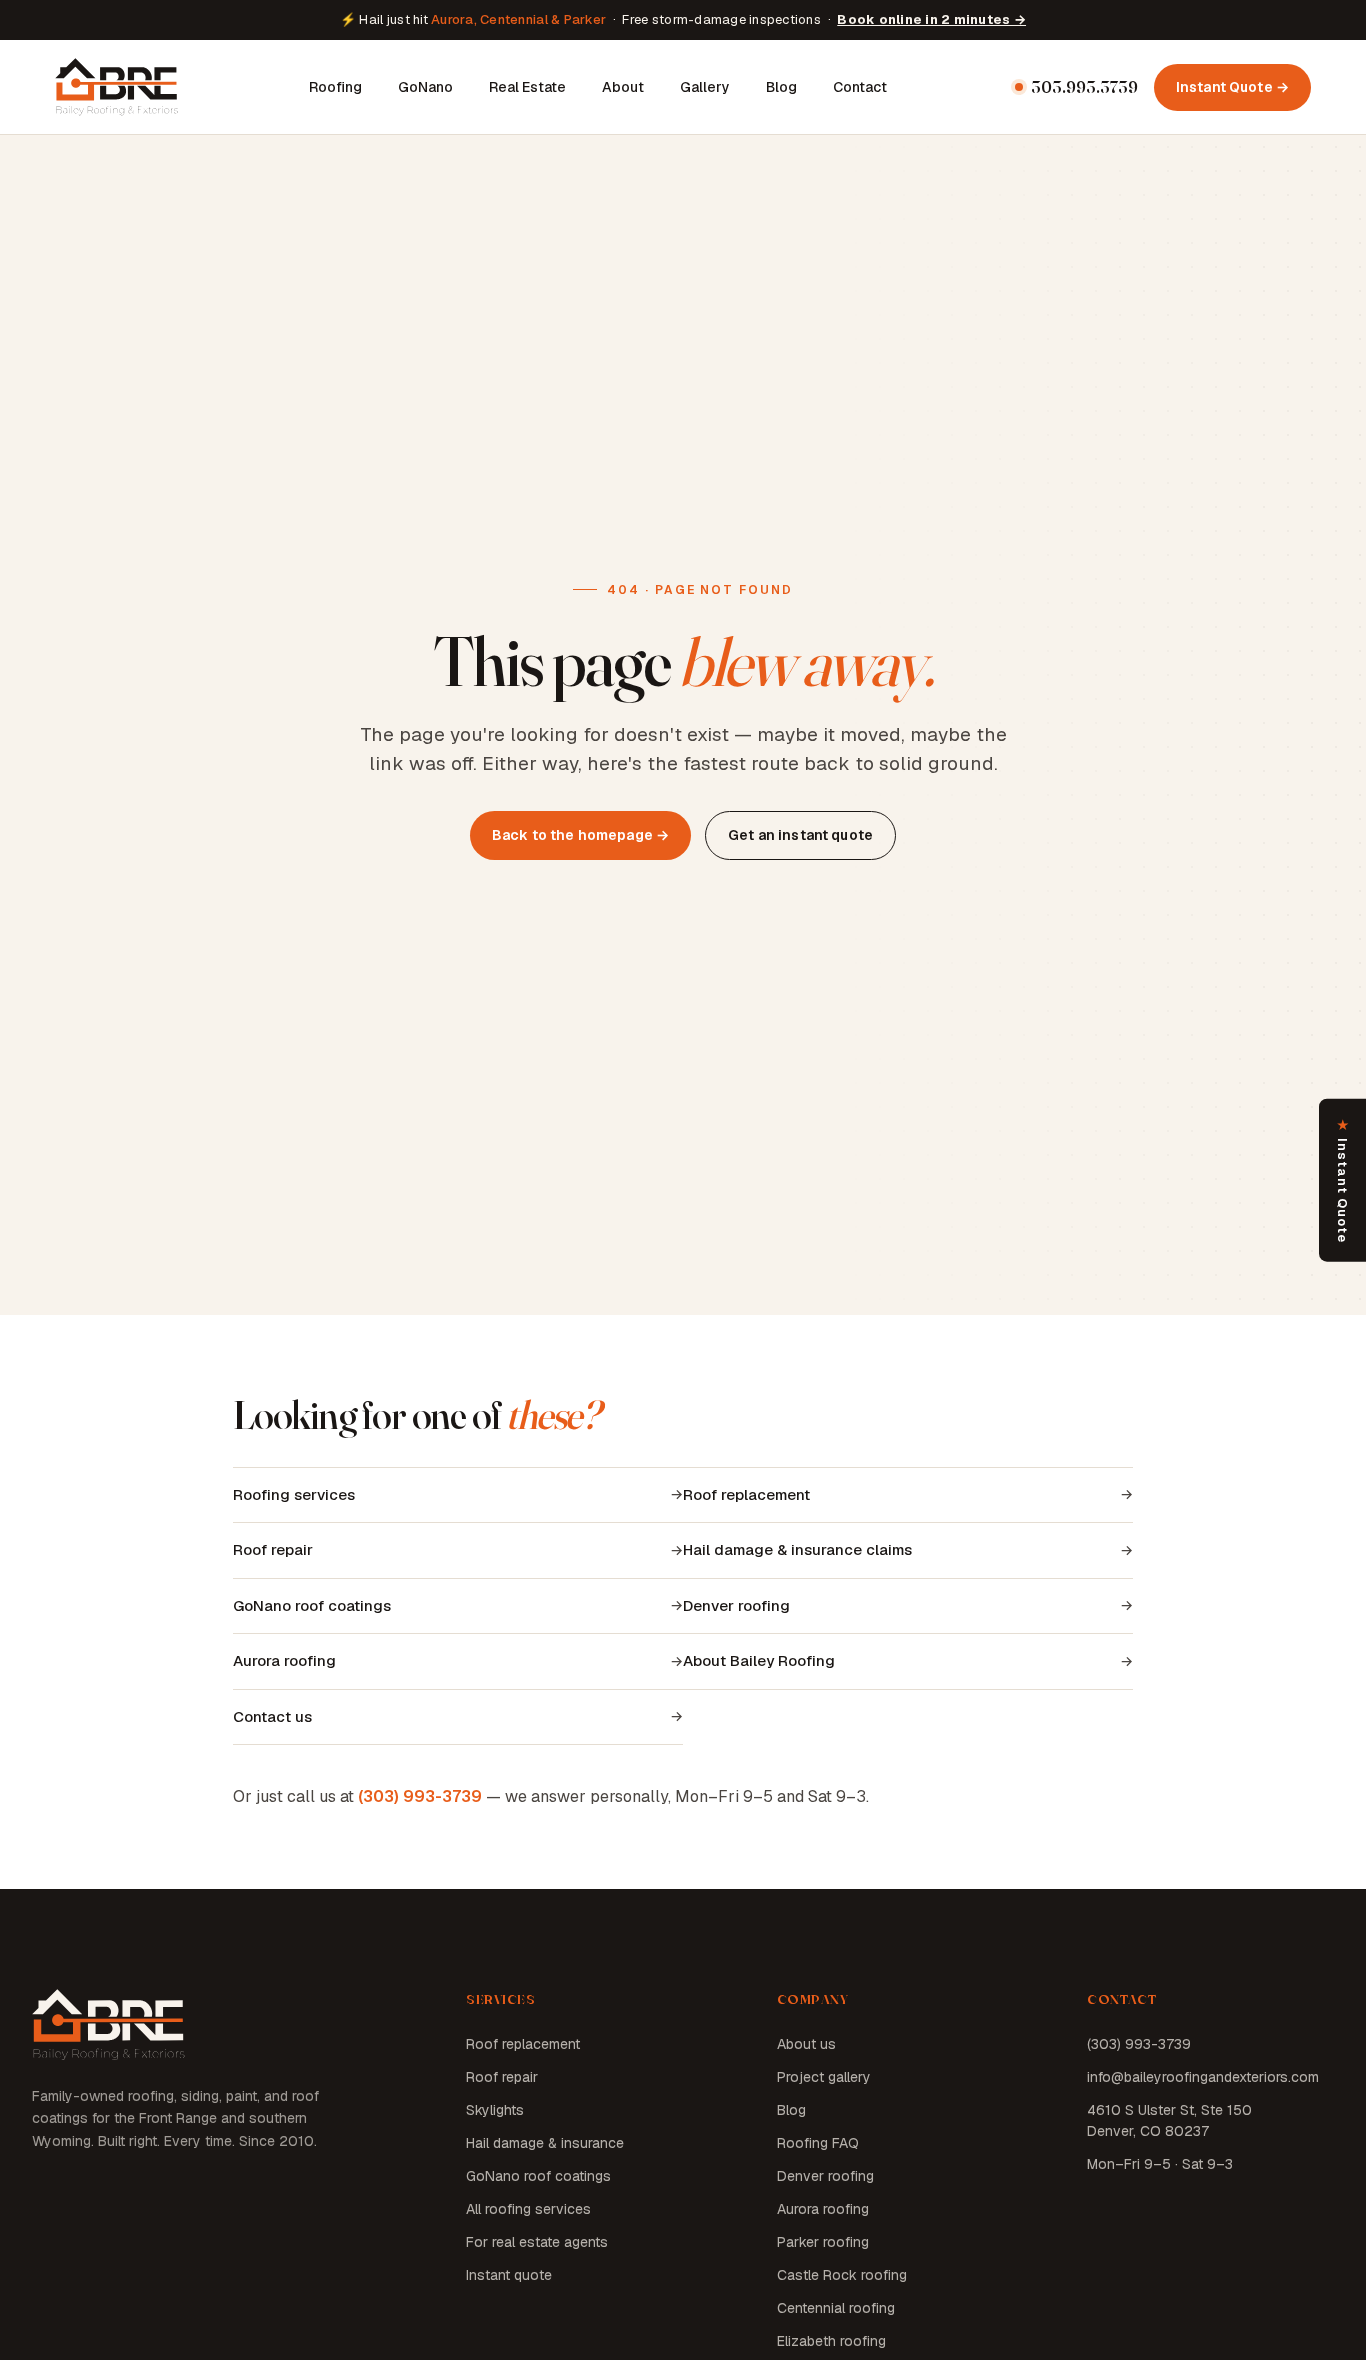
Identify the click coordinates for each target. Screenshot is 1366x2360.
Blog (781, 86)
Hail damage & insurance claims (797, 1549)
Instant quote (509, 2275)
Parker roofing (823, 2242)
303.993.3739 (1084, 86)
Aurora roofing (284, 1660)
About (623, 86)
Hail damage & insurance (545, 2143)
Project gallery (824, 2077)
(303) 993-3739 (420, 1796)
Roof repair (273, 1549)
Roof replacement (746, 1494)
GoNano (425, 86)
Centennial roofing (836, 2308)
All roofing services (528, 2209)
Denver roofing (736, 1605)
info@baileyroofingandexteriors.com (1203, 2077)
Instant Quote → (1232, 86)
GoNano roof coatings (312, 1605)
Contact (860, 86)
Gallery (705, 86)
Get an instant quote (800, 835)
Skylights (495, 2110)
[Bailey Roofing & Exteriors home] (118, 87)
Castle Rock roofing (842, 2275)
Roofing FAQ (818, 2143)
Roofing (335, 86)
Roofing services (294, 1494)
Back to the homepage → (580, 835)
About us (806, 2044)
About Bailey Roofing (759, 1660)
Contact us (272, 1716)
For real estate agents (537, 2242)
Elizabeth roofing (831, 2341)
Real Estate (527, 86)
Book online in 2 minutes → (931, 19)
